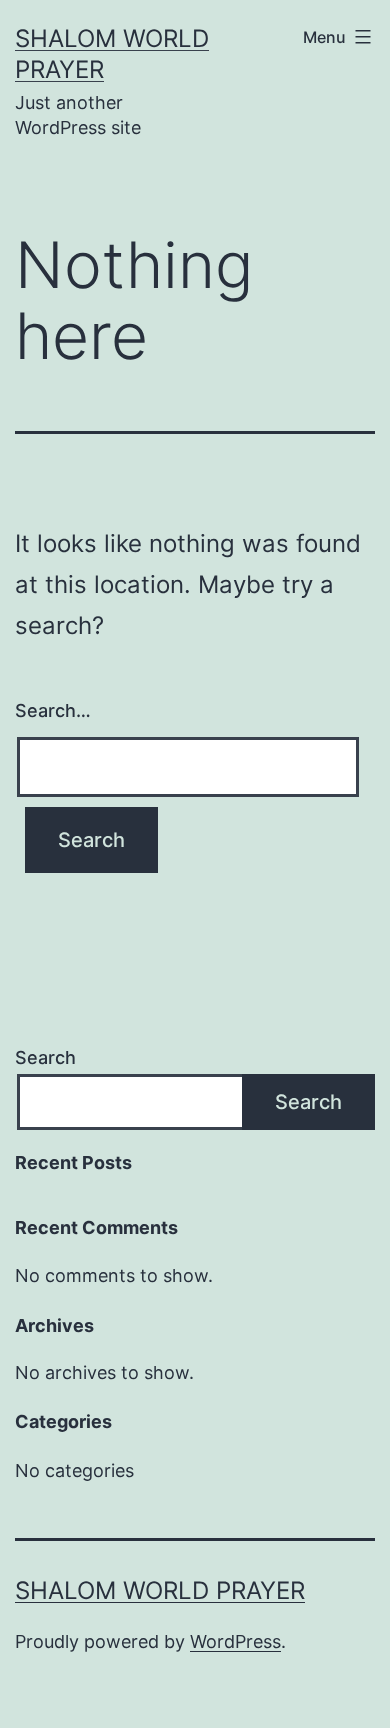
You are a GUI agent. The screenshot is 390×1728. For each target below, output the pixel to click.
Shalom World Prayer (160, 1590)
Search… (53, 710)
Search (45, 1057)
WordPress (235, 1641)
